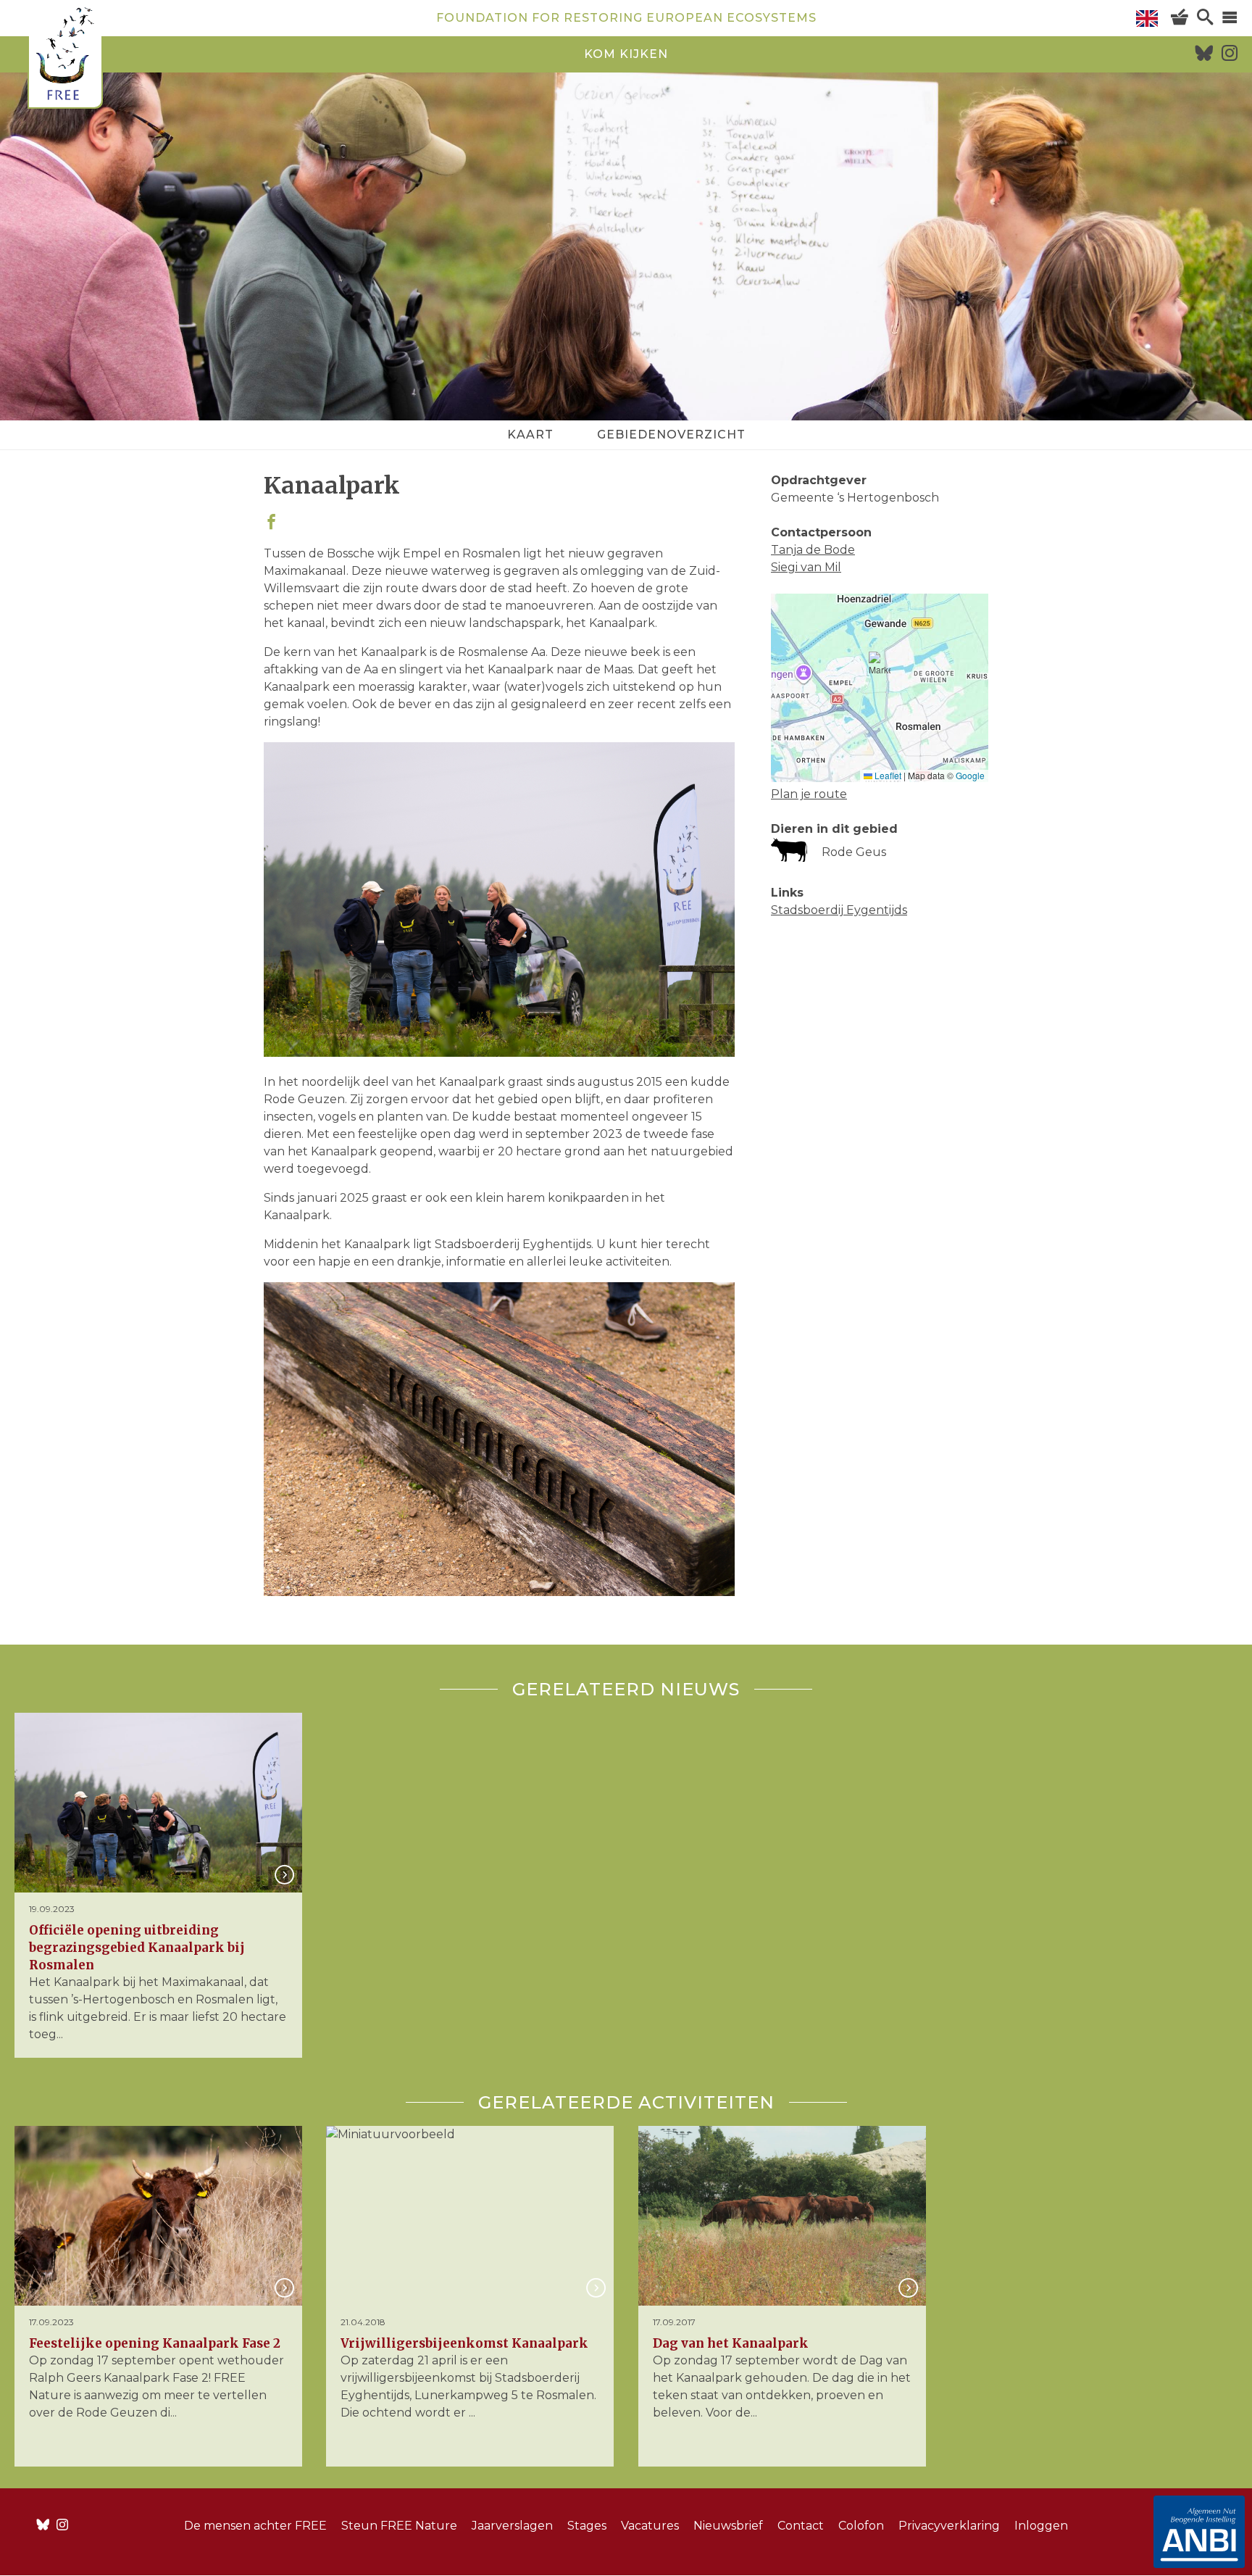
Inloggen (1041, 2526)
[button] (880, 670)
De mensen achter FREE (255, 2526)
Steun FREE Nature (399, 2526)
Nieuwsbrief (728, 2526)
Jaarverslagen (512, 2526)
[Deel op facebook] (271, 523)
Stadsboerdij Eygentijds (839, 910)
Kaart (530, 435)
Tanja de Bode (813, 550)
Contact (801, 2526)
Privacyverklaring (949, 2526)
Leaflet (887, 775)
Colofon (861, 2526)
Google (970, 775)
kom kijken (626, 54)
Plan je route (809, 794)
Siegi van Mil (806, 567)
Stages (587, 2526)
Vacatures (650, 2526)
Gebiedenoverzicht (671, 435)
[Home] (65, 56)
